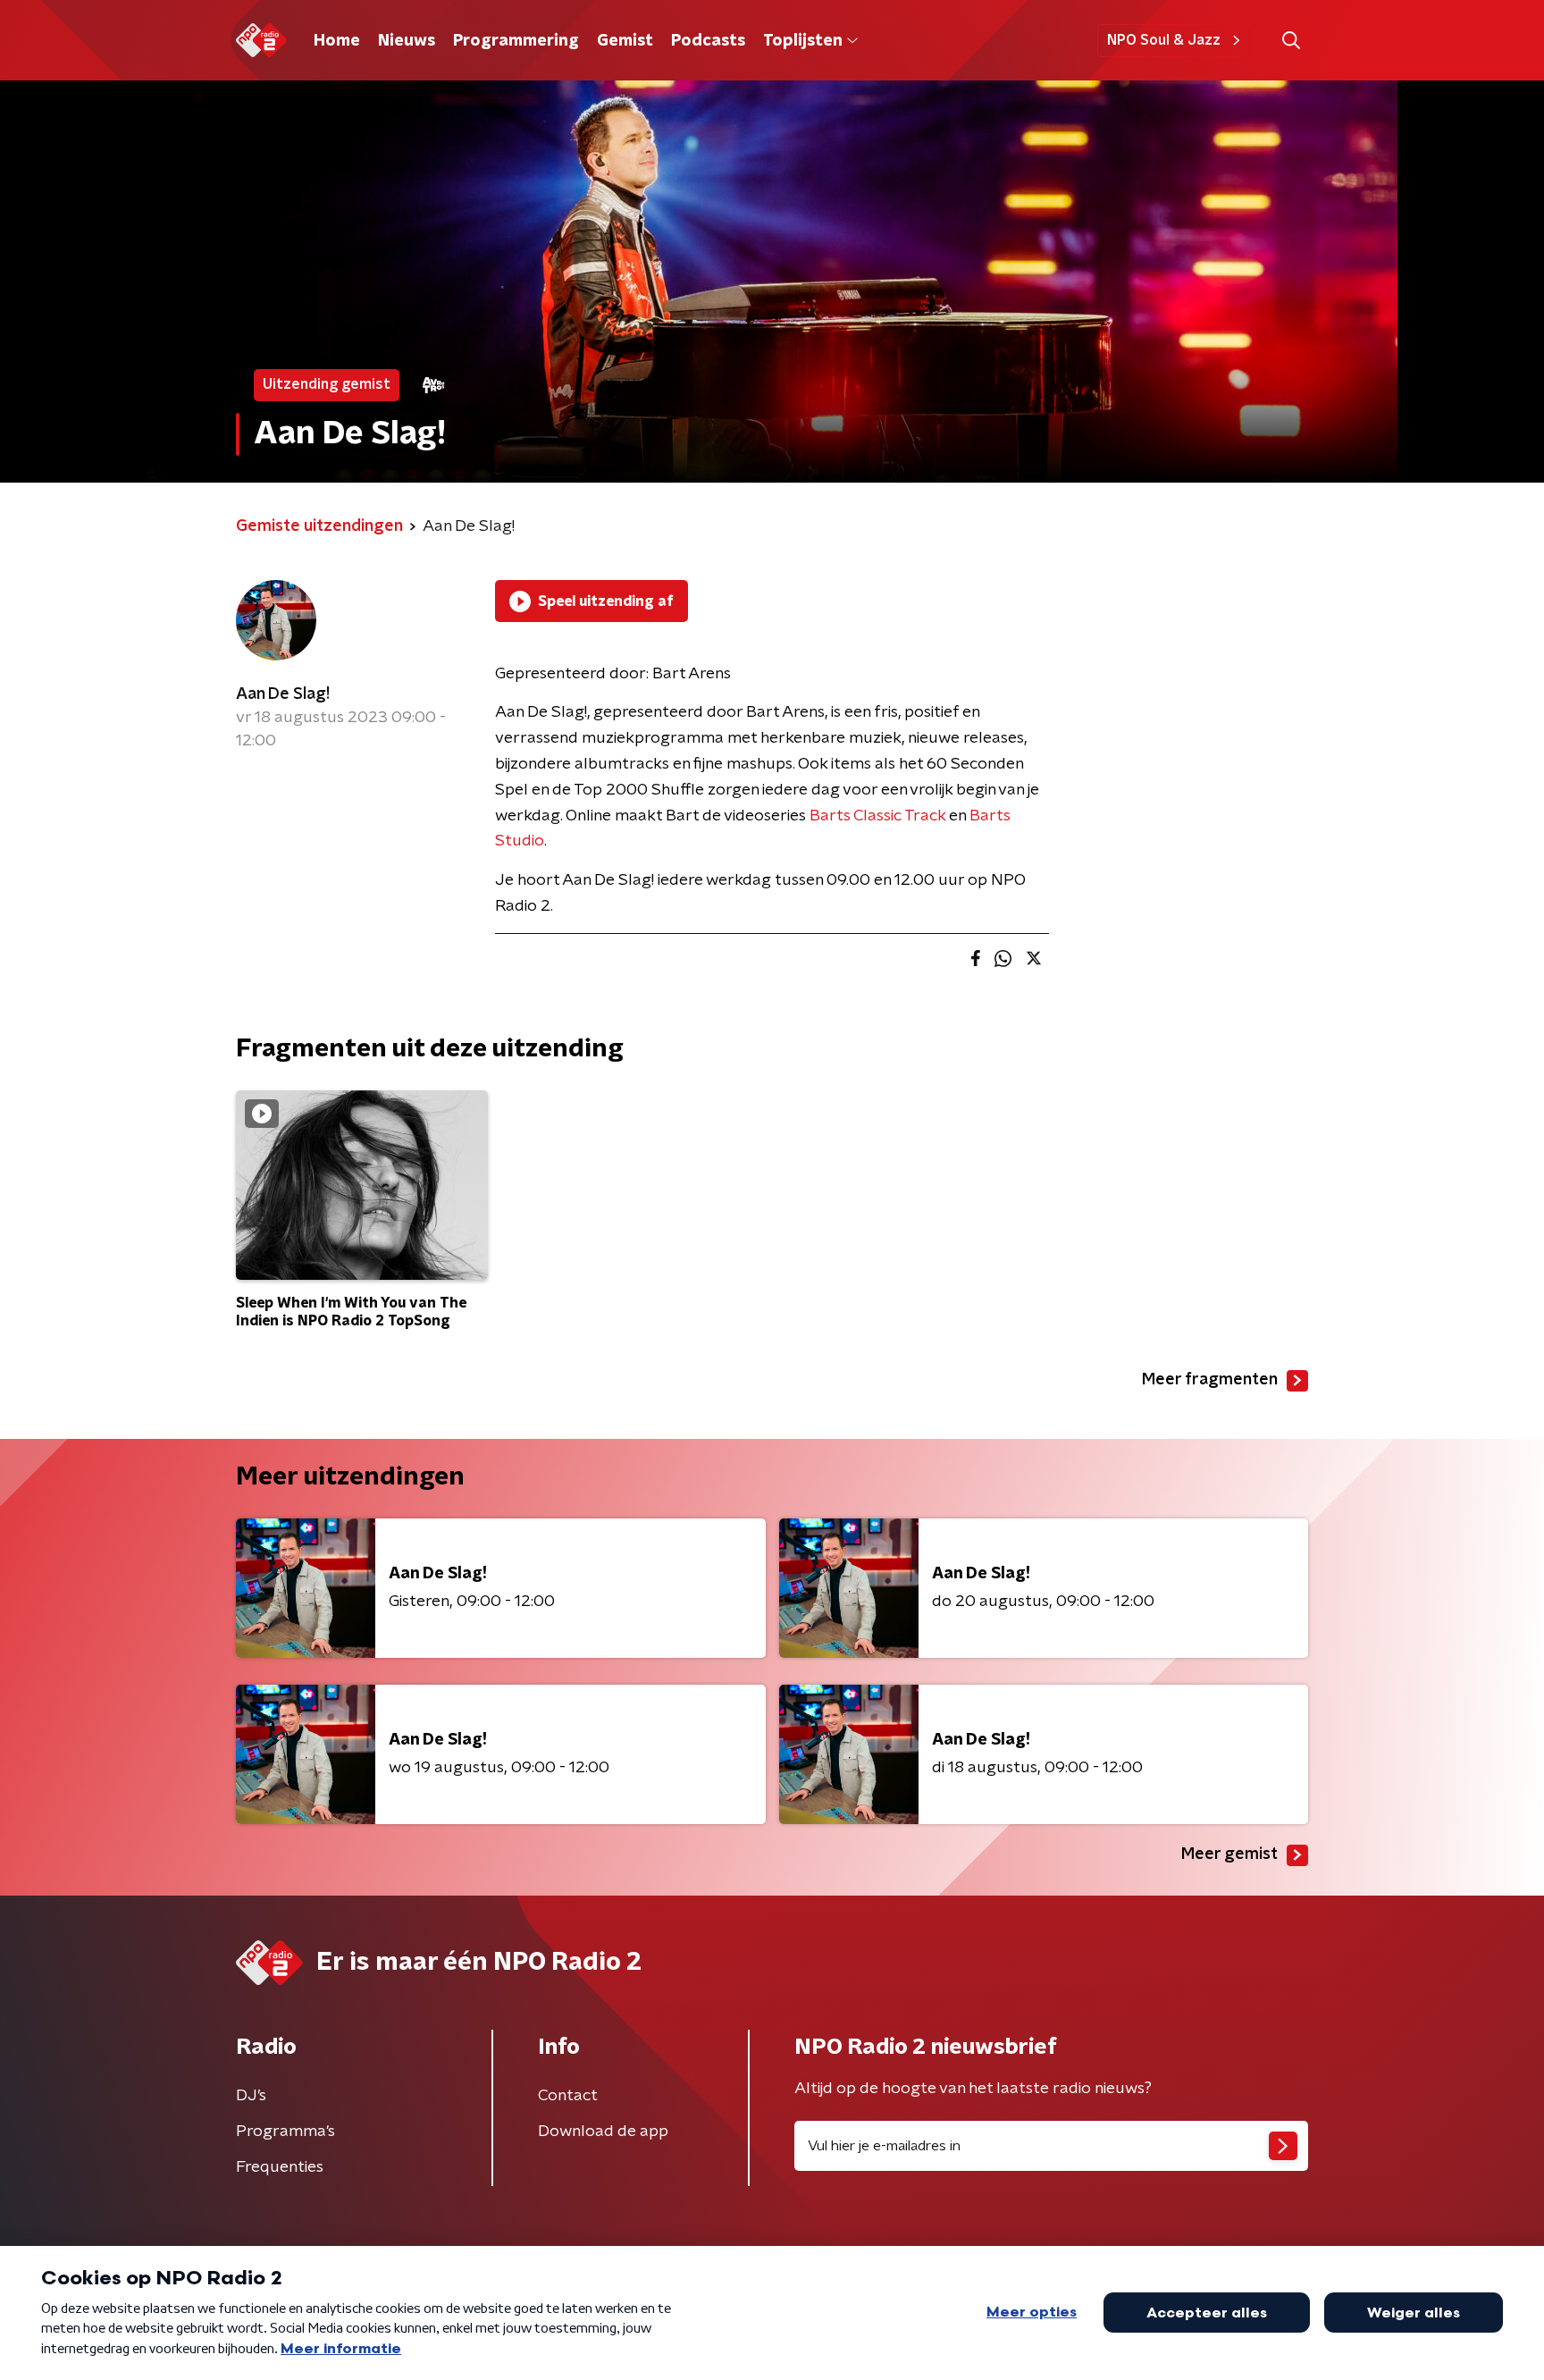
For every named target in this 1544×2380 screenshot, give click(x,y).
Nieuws (407, 41)
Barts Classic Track (877, 816)
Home (337, 41)
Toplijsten (802, 41)
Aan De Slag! (283, 694)
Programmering (516, 41)
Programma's (285, 2132)
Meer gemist (1229, 1854)
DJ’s (251, 2096)
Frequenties (280, 2167)
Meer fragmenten (1210, 1380)
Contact (568, 2096)
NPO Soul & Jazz (1164, 40)
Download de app (603, 2132)
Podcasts (708, 41)
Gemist (625, 41)
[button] (1291, 41)
